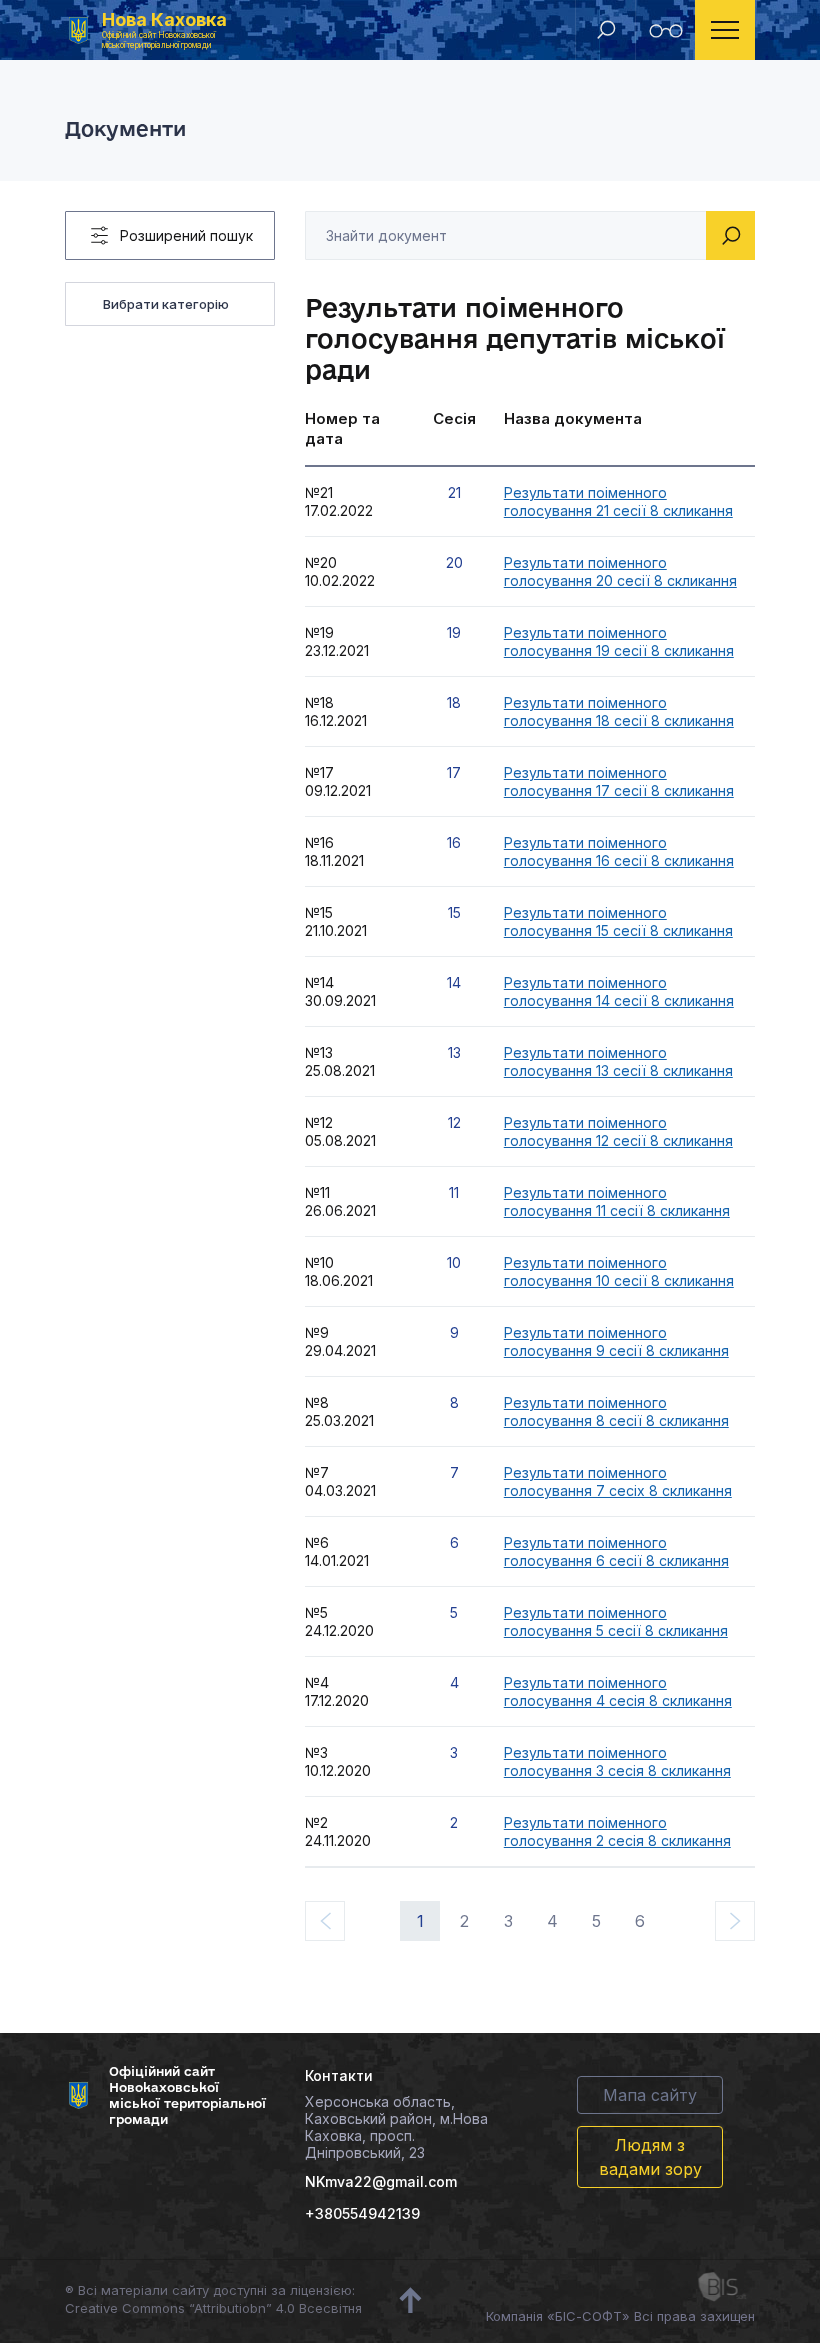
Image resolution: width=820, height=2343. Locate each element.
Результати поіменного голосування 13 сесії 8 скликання (618, 1061)
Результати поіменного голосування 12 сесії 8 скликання (618, 1131)
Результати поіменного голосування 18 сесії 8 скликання (619, 711)
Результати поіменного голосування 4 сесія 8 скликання (618, 1691)
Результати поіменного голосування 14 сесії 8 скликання (619, 991)
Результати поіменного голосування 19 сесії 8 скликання (619, 641)
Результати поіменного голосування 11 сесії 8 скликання (617, 1201)
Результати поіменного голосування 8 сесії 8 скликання (616, 1411)
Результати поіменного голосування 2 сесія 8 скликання (617, 1831)
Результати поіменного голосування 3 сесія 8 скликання (617, 1761)
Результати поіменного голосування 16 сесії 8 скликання (619, 851)
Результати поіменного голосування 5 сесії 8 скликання (616, 1621)
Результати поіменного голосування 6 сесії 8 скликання (616, 1551)
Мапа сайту (650, 2095)
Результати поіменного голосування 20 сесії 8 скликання (620, 571)
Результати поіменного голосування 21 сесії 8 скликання (618, 501)
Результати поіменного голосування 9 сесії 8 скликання (616, 1341)
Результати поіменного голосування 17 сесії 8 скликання (619, 781)
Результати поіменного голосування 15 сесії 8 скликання (618, 921)
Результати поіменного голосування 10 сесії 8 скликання (619, 1271)
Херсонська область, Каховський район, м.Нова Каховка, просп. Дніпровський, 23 (396, 2127)
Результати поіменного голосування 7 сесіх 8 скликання (618, 1481)
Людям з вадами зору (650, 2157)
